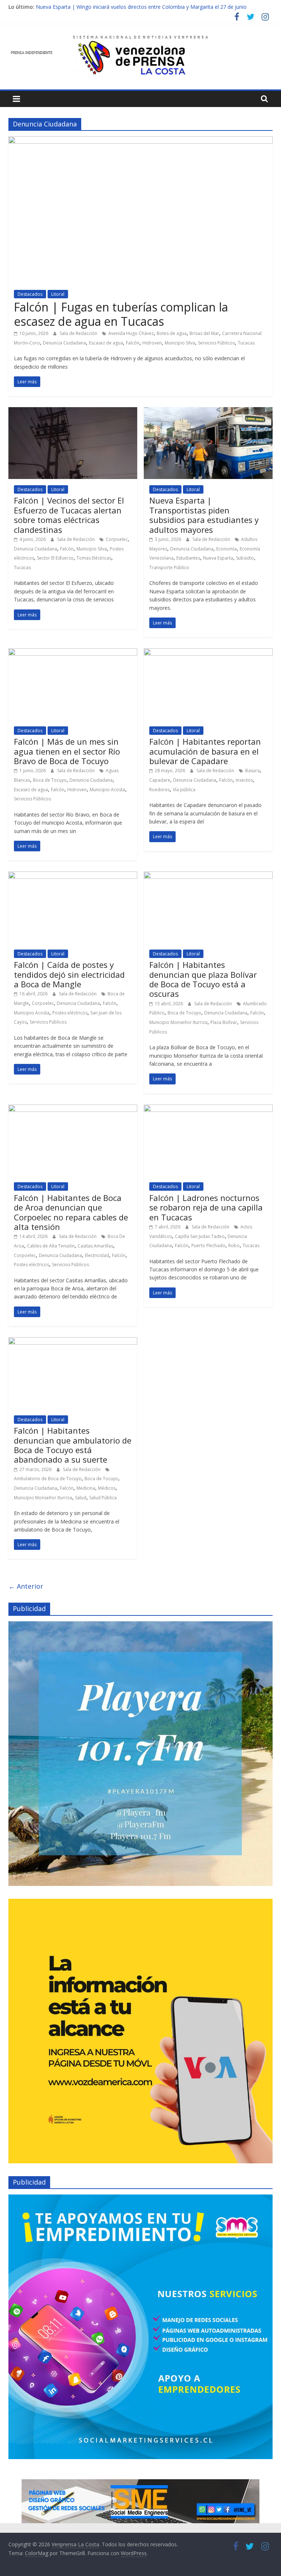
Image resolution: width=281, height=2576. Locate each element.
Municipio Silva (180, 343)
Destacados (30, 294)
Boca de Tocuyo (50, 780)
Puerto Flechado (208, 1245)
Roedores (160, 790)
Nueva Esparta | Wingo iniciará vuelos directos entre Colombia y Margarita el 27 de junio (141, 7)
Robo (234, 1245)
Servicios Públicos (216, 343)
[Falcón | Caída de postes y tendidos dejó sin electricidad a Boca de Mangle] (73, 876)
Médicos (107, 1488)
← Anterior (26, 1586)
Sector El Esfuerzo (55, 558)
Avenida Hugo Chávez (131, 333)
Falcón (133, 343)
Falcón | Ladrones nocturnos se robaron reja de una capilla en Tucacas (206, 1207)
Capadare (160, 780)
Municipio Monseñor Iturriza (178, 1022)
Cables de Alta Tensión (51, 1246)
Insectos (244, 780)
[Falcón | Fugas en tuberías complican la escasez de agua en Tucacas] (140, 141)
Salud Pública (103, 1498)
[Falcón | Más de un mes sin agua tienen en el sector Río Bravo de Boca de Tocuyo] (73, 653)
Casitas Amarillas (95, 1246)
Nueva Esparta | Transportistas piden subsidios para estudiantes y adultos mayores (204, 515)
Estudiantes (188, 558)
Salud (81, 1498)
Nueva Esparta (218, 558)
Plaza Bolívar (224, 1022)
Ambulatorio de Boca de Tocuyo (48, 1479)
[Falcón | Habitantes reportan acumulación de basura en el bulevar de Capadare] (208, 653)
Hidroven (152, 343)
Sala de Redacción (79, 333)
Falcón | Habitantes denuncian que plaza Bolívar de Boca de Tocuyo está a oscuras (203, 979)
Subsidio (245, 558)
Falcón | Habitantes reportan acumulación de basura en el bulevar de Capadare (205, 751)
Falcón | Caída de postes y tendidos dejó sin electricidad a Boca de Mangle (69, 974)
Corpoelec (117, 539)
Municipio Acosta (107, 790)
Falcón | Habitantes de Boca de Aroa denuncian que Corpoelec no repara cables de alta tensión (71, 1212)
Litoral (58, 294)
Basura (252, 771)
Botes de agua (172, 333)
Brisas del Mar (204, 333)
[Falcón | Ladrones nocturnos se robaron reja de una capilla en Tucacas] (208, 1109)
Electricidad (97, 1255)
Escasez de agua (106, 343)
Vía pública (184, 790)
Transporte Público (169, 567)
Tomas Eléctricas (94, 558)
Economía (226, 549)
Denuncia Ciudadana (64, 343)
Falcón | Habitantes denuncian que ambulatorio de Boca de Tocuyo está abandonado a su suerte (73, 1445)
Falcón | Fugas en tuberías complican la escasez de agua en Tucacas (121, 314)
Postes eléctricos (70, 1013)
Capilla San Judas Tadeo (200, 1236)
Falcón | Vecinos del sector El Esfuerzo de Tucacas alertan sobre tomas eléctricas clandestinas (69, 515)
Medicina (86, 1488)
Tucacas (246, 343)
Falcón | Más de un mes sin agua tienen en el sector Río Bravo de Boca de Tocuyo (67, 751)
